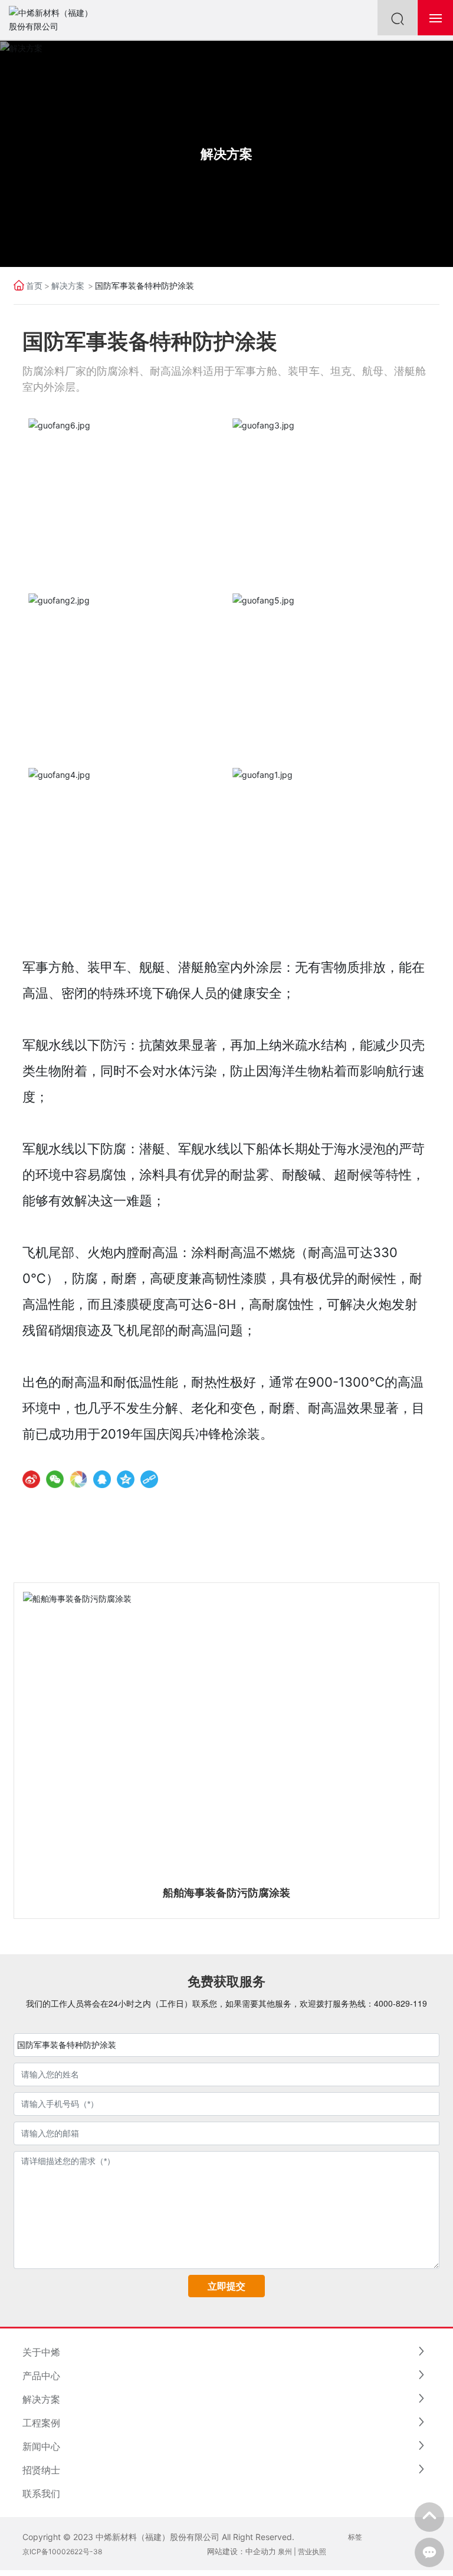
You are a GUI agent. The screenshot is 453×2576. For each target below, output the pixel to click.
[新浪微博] (31, 1479)
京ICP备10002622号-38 (62, 2552)
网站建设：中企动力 (242, 2551)
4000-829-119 (401, 2003)
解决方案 (226, 153)
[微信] (55, 1479)
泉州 (285, 2552)
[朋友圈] (78, 1479)
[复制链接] (149, 1479)
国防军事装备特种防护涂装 (67, 2045)
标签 (355, 2537)
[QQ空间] (126, 1479)
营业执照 (312, 2552)
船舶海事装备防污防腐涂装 (226, 1893)
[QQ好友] (102, 1479)
